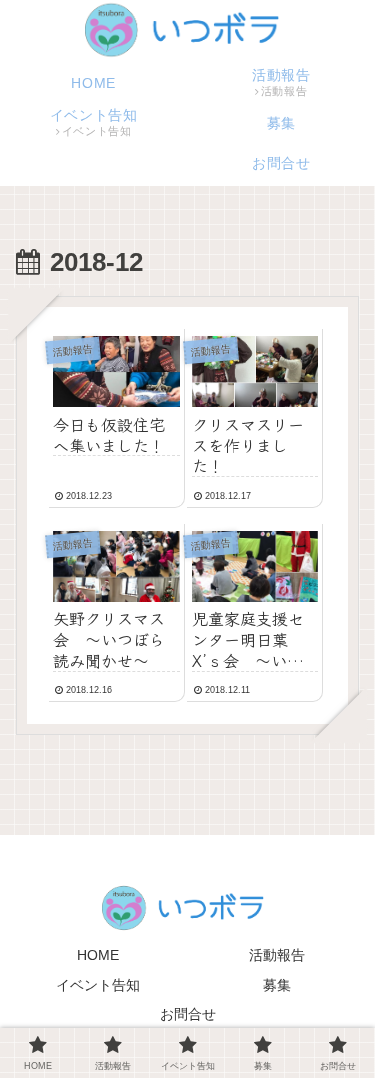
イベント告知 (98, 985)
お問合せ (188, 1014)
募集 (277, 985)
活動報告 (277, 955)
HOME (98, 955)
